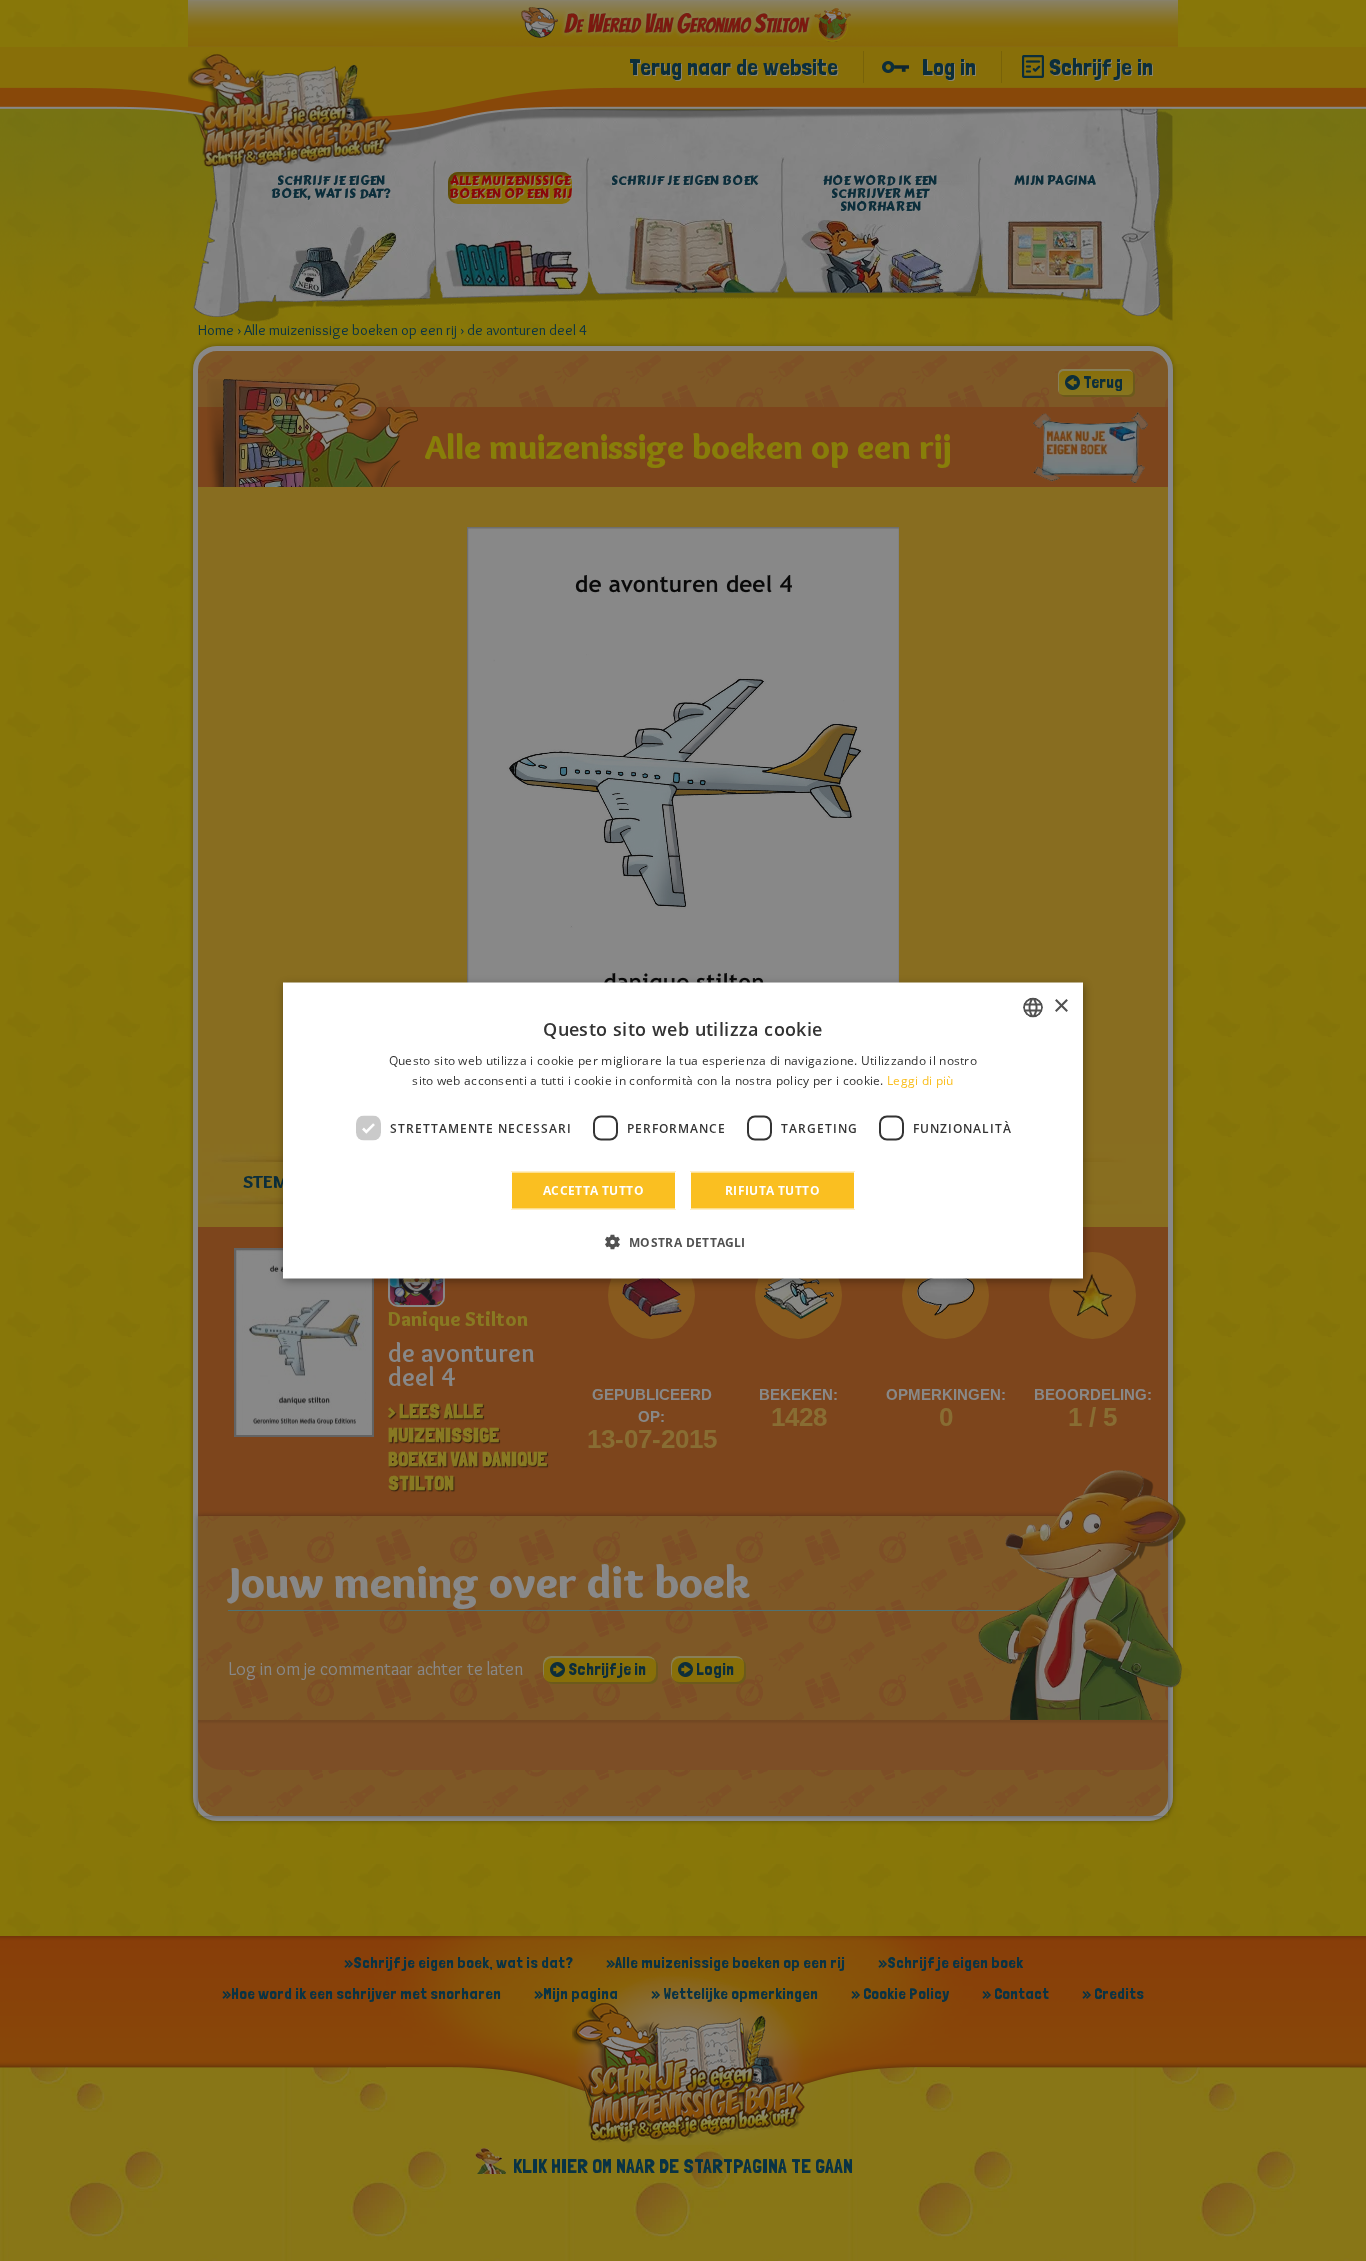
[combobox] (1033, 1007)
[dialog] (683, 1130)
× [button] (1060, 1006)
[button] (682, 1242)
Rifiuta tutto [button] (772, 1190)
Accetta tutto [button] (593, 1190)
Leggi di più (920, 1079)
